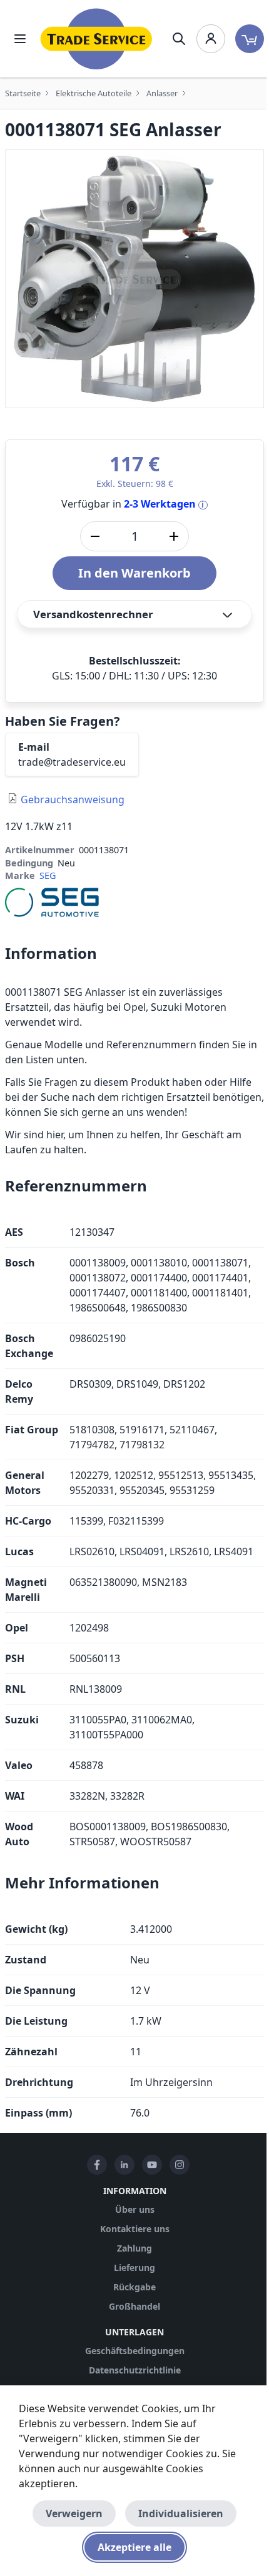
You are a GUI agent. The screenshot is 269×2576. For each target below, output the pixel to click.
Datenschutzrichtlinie (135, 2370)
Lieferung (134, 2268)
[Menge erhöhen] (174, 536)
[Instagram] (180, 2165)
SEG (48, 875)
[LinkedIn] (124, 2165)
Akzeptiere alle (134, 2547)
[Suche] (179, 39)
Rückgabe (134, 2287)
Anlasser (162, 93)
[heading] (134, 953)
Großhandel (134, 2306)
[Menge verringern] (95, 536)
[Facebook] (97, 2165)
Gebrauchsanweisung (73, 799)
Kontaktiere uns (135, 2229)
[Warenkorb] (250, 39)
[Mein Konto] (211, 39)
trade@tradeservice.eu (72, 762)
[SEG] (52, 901)
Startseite (23, 93)
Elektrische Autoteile (94, 93)
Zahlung (134, 2248)
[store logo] (96, 39)
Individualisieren (181, 2513)
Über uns (135, 2209)
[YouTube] (152, 2165)
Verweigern (74, 2513)
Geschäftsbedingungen (135, 2351)
